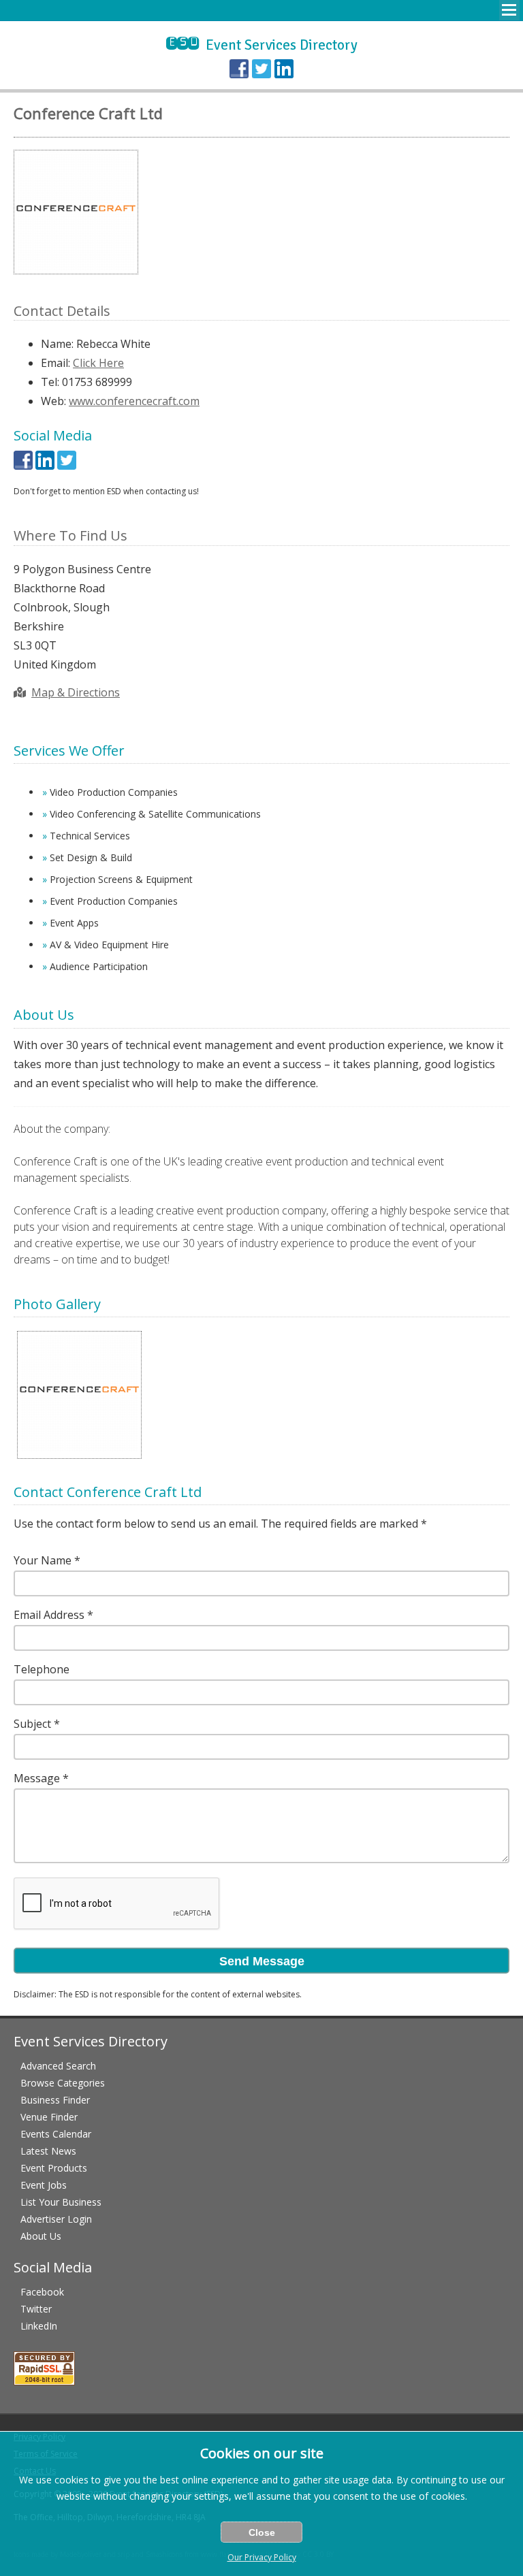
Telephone (42, 1669)
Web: (53, 401)
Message (37, 1778)
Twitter (36, 2309)
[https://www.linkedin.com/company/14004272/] (45, 466)
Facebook (42, 2292)
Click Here (98, 363)
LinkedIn (39, 2326)
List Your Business (61, 2202)
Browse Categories (63, 2083)
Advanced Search (58, 2066)
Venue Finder (49, 2117)
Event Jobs (44, 2185)
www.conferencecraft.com (134, 401)
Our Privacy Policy (262, 2557)
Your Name (43, 1560)
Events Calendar (56, 2134)
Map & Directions (76, 692)
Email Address (49, 1615)
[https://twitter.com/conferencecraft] (67, 466)
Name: (57, 344)
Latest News (48, 2151)
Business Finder (55, 2100)
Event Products (54, 2168)
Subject (32, 1724)
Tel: (50, 382)
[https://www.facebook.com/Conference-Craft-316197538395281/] (23, 466)
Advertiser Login (56, 2219)
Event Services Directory (262, 45)
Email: (56, 363)
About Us (41, 2236)
